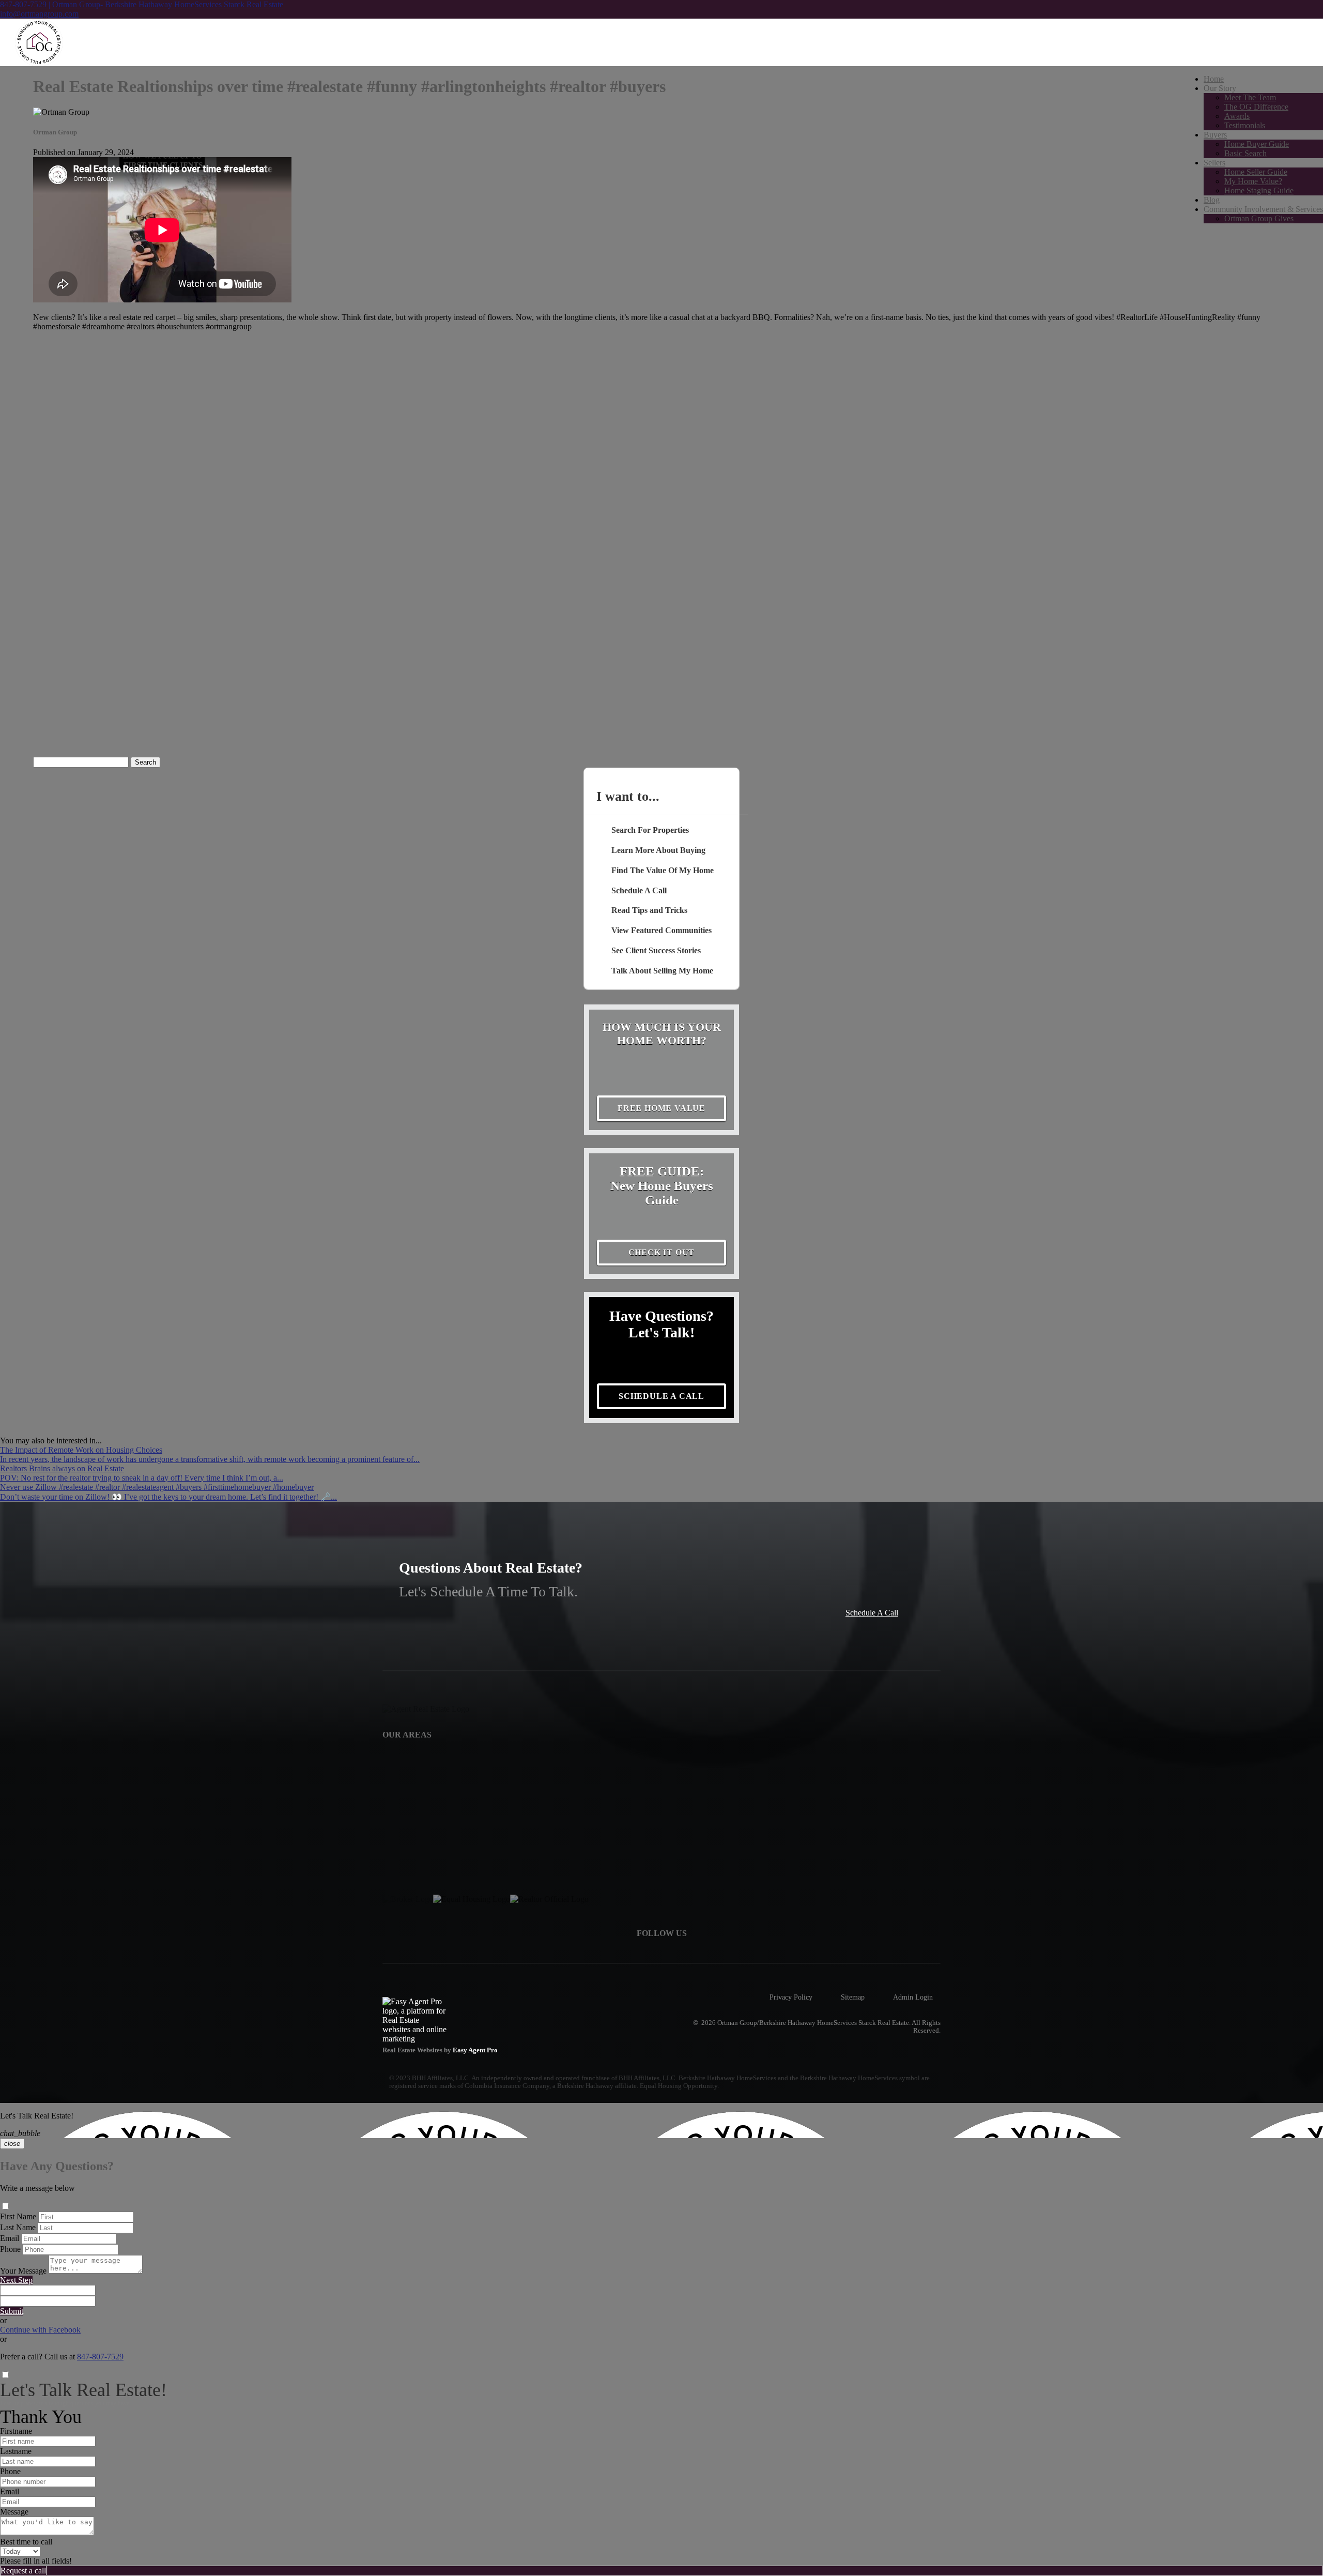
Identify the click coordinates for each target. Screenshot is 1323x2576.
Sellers (1214, 163)
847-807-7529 (100, 2357)
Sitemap (853, 1997)
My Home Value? (1253, 181)
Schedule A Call (872, 1613)
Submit (12, 2311)
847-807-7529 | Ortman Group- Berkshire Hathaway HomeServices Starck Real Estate (142, 4)
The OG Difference (1256, 107)
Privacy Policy (791, 1997)
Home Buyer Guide (1257, 144)
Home (1214, 79)
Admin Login (913, 1997)
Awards (1237, 116)
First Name (18, 2216)
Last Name (18, 2227)
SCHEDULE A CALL (661, 1396)
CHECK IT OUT (662, 1252)
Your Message (23, 2271)
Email (10, 2238)
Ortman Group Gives (1259, 218)
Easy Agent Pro (476, 2050)
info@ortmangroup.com (39, 14)
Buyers (1215, 135)
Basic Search (1245, 153)
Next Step (16, 2280)
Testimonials (1245, 125)
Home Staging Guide (1259, 190)
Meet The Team (1250, 97)
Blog (1212, 200)
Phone (10, 2249)
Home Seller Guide (1256, 172)
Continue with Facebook (40, 2330)
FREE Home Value (661, 1108)
